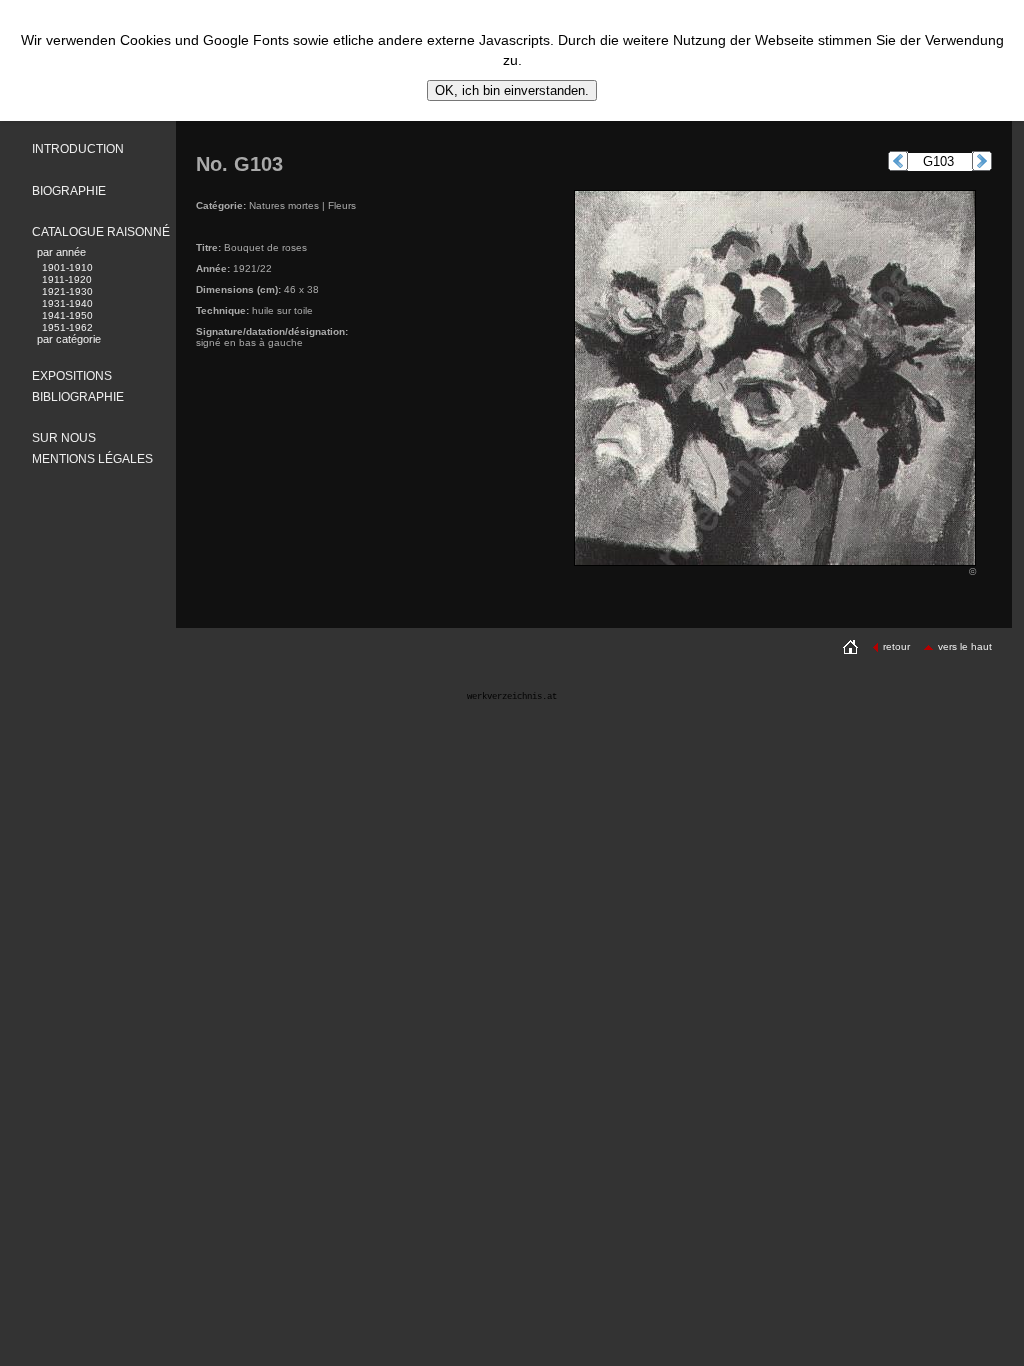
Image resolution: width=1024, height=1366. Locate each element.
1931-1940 (67, 303)
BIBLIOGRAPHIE (78, 397)
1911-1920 (67, 279)
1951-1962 (67, 327)
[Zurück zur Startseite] (851, 646)
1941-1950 (67, 315)
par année (61, 252)
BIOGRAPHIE (69, 191)
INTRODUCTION (78, 149)
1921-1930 (67, 291)
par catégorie (69, 339)
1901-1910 (67, 267)
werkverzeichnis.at (512, 697)
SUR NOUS (64, 438)
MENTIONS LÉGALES (92, 459)
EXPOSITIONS (72, 376)
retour (896, 646)
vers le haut (965, 646)
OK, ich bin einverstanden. (512, 90)
